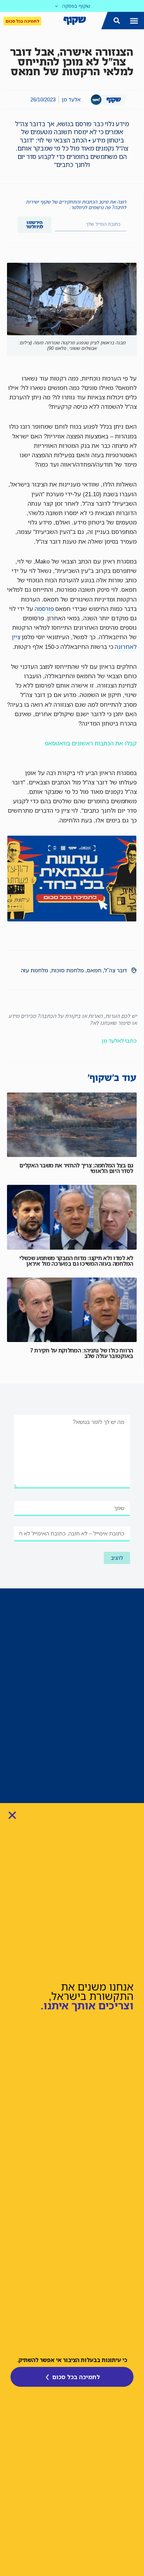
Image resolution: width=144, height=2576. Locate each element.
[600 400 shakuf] (72, 919)
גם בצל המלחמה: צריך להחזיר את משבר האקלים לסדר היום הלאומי (76, 1168)
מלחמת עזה (35, 970)
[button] (134, 21)
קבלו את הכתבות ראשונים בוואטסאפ (91, 743)
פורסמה (44, 609)
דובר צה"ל (116, 970)
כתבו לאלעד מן (119, 1041)
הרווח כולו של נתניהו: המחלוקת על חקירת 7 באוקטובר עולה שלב (82, 1353)
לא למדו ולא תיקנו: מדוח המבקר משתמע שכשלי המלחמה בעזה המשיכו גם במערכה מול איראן (76, 1261)
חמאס (94, 970)
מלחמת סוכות (67, 970)
